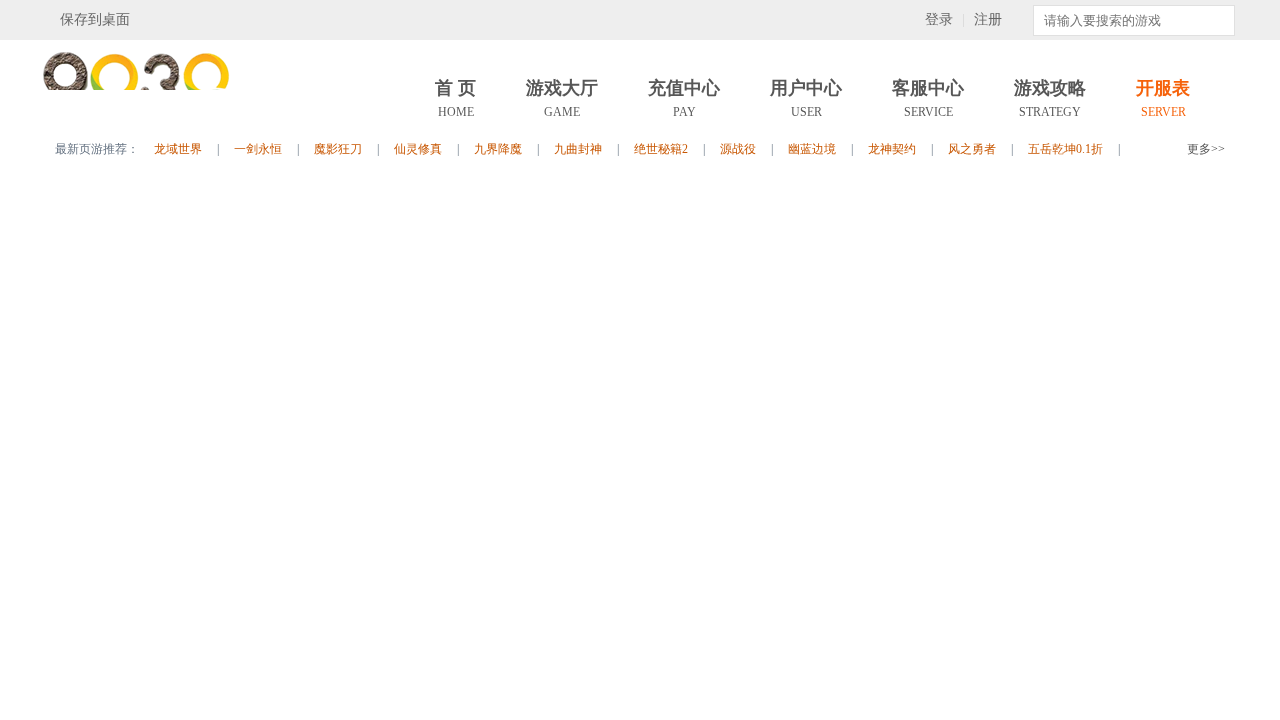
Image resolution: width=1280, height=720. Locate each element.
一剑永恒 (258, 149)
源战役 (738, 149)
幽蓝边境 (812, 149)
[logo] (140, 119)
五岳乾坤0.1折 (1065, 149)
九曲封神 (578, 149)
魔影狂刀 (338, 149)
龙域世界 (178, 149)
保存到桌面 (95, 19)
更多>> (1206, 149)
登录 (939, 19)
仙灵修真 (418, 149)
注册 (988, 19)
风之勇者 (972, 149)
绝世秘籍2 (661, 149)
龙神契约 (892, 149)
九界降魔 (498, 149)
